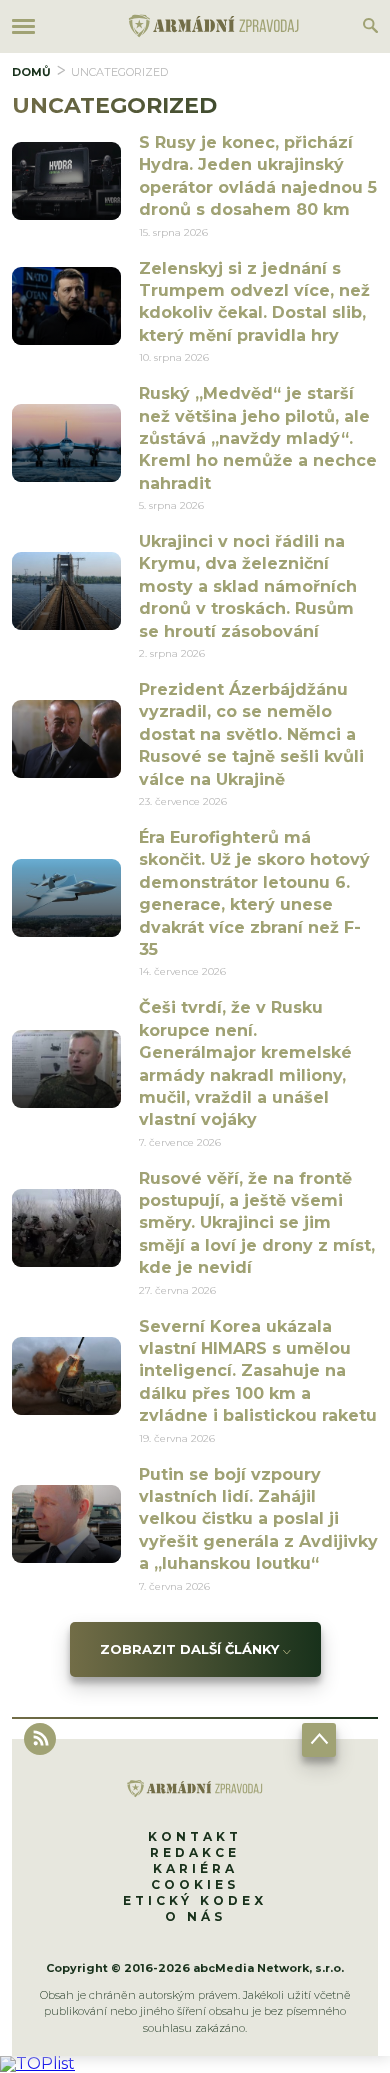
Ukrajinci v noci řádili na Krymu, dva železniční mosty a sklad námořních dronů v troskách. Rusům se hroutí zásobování (248, 586)
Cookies (195, 1884)
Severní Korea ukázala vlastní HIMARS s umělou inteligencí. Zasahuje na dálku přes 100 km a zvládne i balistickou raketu (258, 1371)
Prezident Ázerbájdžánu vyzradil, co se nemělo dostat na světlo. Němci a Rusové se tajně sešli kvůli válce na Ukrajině (251, 734)
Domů (31, 72)
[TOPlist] (37, 2063)
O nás (195, 1916)
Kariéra (195, 1868)
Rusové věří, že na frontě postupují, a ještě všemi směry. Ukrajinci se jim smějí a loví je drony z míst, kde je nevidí (257, 1223)
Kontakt (195, 1836)
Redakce (195, 1852)
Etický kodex (195, 1900)
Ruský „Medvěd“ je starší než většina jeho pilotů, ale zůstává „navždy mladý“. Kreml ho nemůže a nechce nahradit (258, 438)
